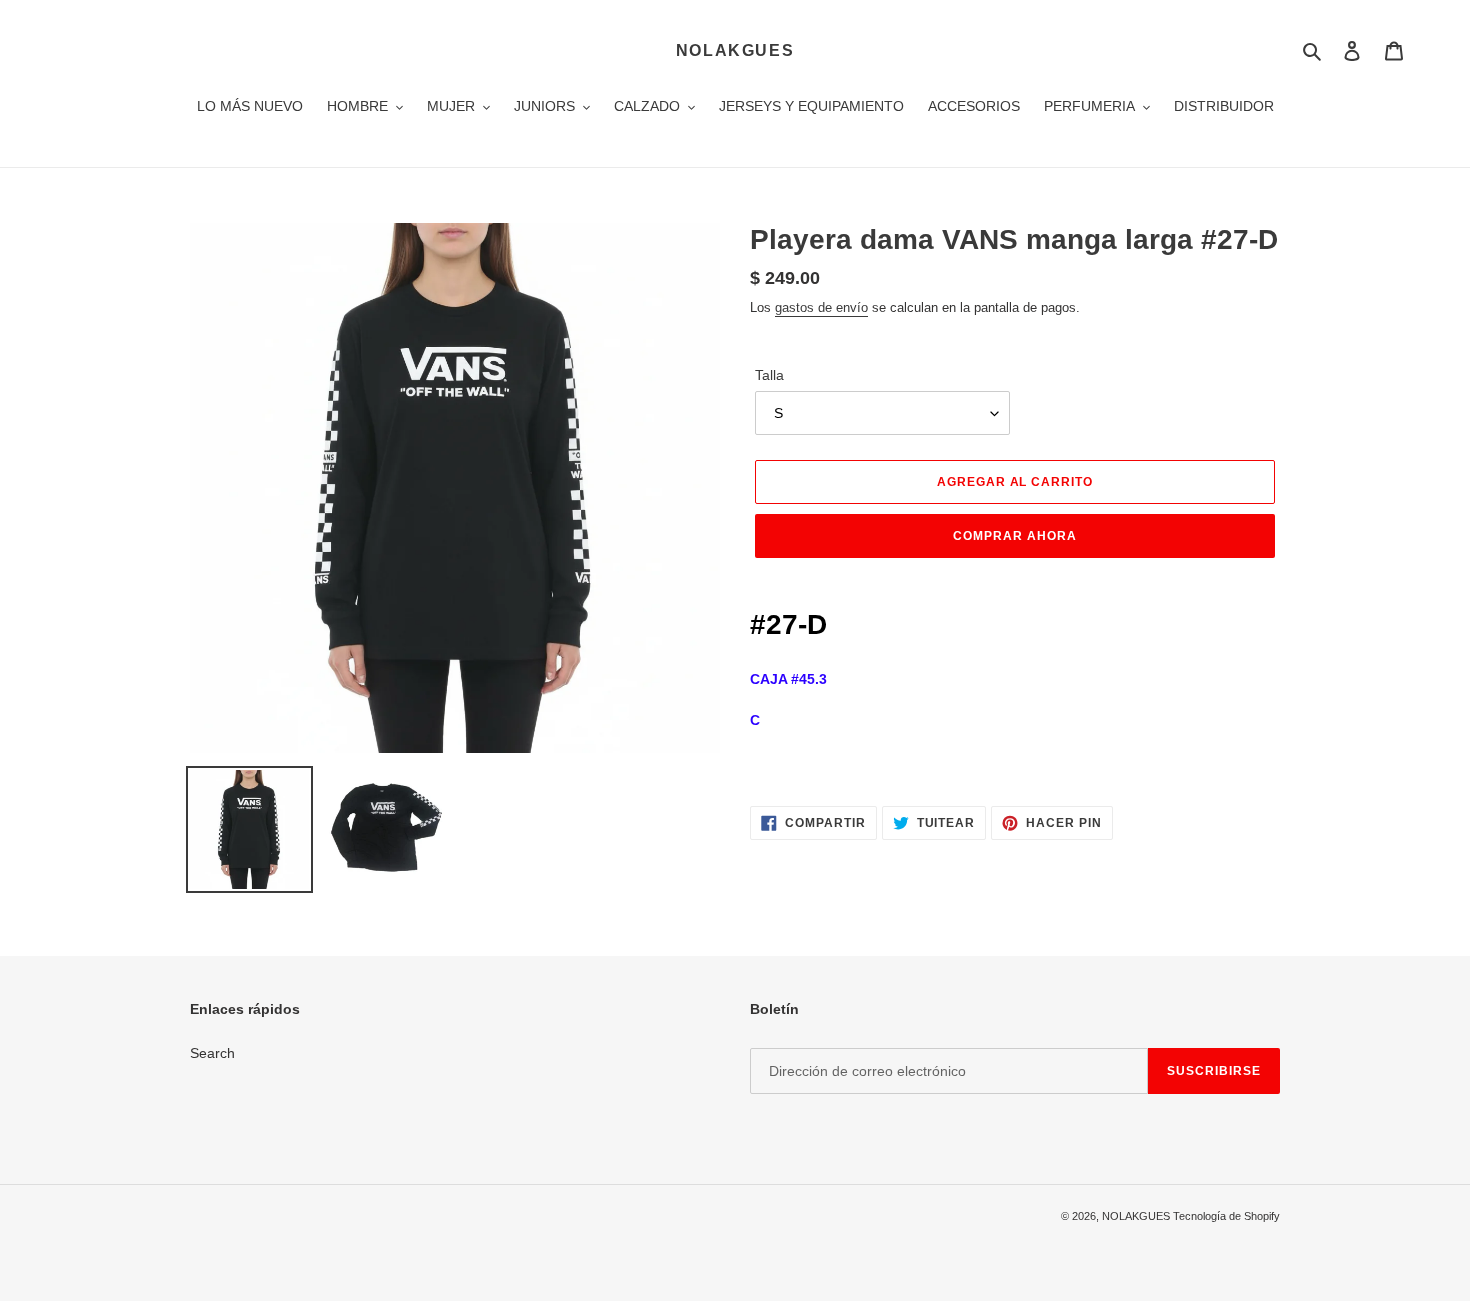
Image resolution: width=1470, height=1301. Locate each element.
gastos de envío (821, 307)
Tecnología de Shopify (1226, 1216)
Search (212, 1053)
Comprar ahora (1014, 536)
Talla (769, 375)
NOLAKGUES (735, 50)
